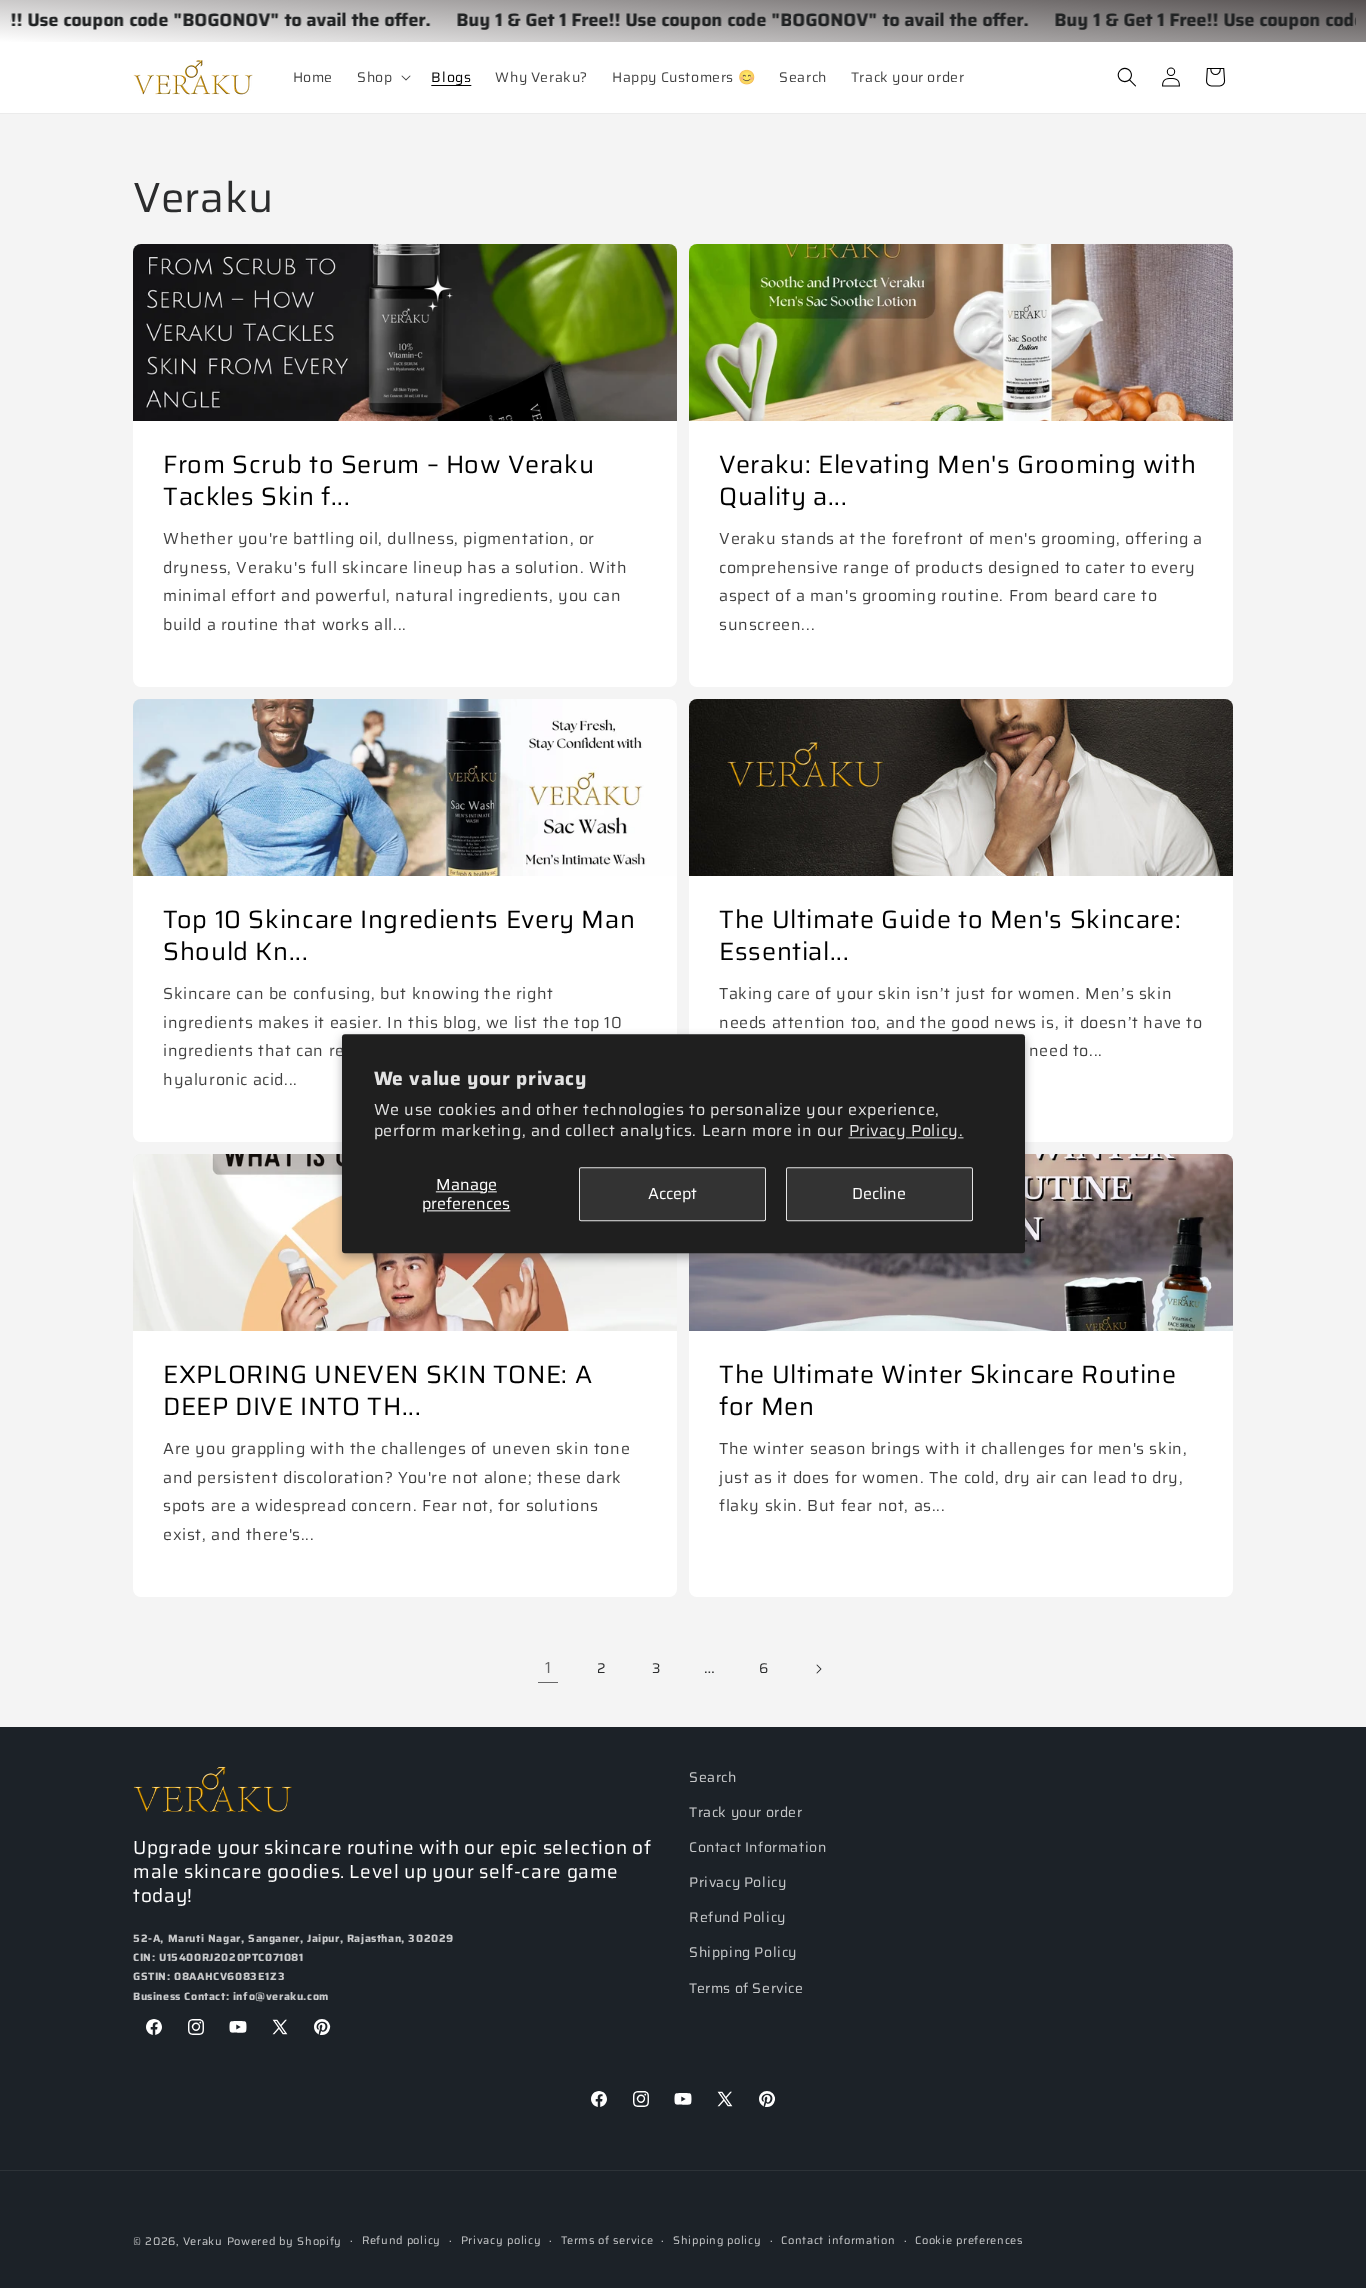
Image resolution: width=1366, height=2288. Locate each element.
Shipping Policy (743, 1953)
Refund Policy (737, 1918)
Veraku (203, 2241)
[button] (382, 77)
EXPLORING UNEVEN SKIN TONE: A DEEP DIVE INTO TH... (377, 1390)
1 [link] (548, 1667)
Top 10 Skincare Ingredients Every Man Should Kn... (399, 935)
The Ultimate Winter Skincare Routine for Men (948, 1390)
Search (713, 1777)
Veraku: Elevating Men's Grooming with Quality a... (957, 480)
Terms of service (607, 2240)
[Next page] (818, 1669)
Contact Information (757, 1847)
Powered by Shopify (285, 2241)
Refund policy (401, 2240)
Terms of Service (746, 1988)
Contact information (838, 2240)
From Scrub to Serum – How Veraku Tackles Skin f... (378, 480)
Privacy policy (501, 2240)
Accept (672, 1194)
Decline (879, 1194)
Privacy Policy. (906, 1130)
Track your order (746, 1812)
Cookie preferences (969, 2240)
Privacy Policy (737, 1882)
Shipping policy (717, 2240)
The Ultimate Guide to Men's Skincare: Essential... (950, 935)
